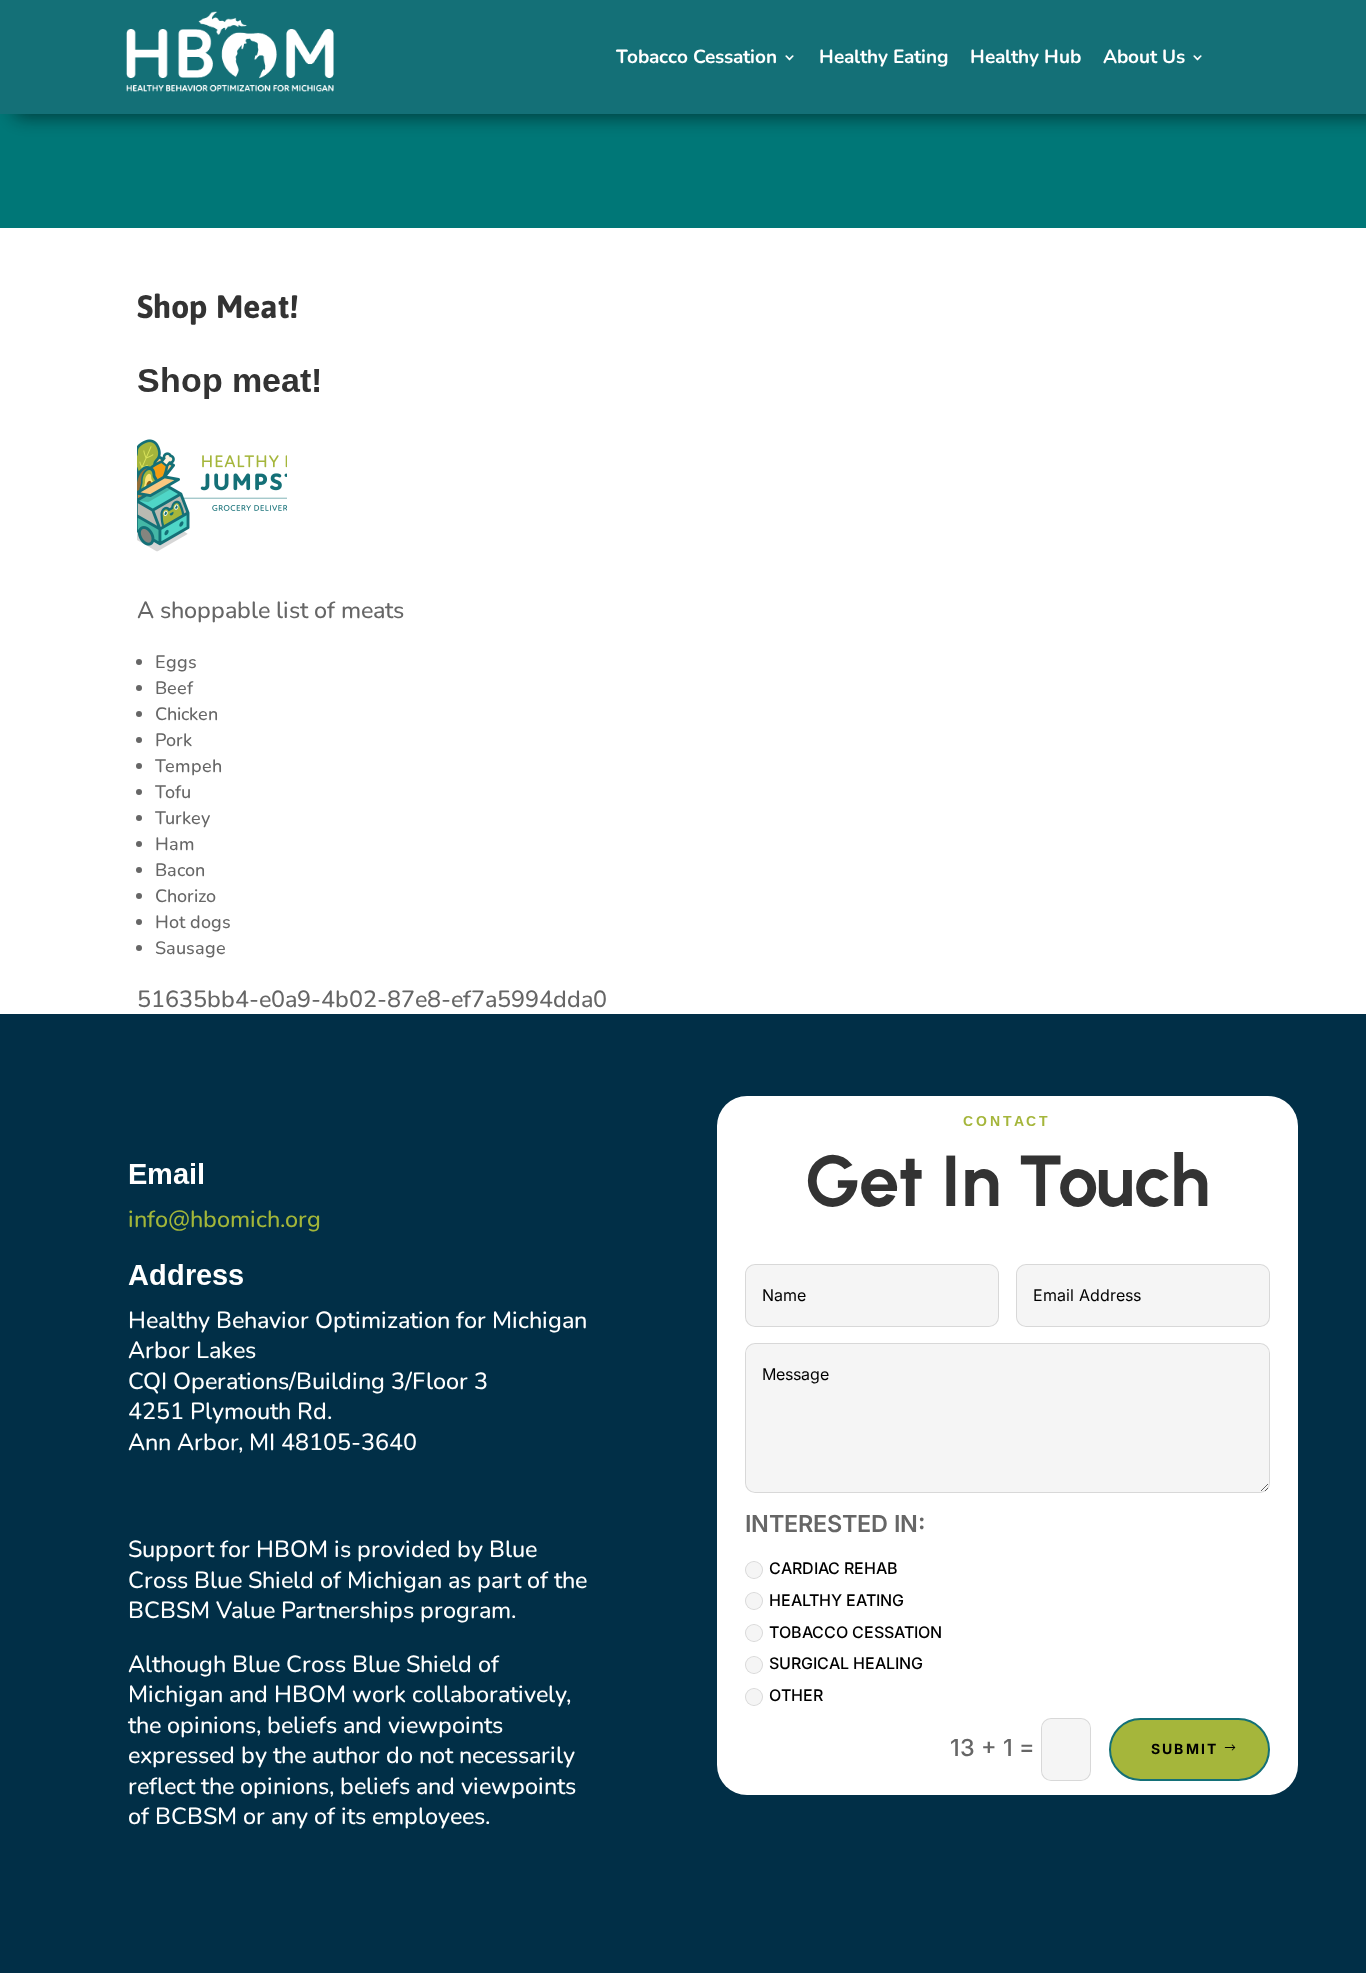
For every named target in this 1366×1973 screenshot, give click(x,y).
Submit (1184, 1748)
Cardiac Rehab (833, 1568)
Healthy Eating (883, 60)
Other (796, 1695)
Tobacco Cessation (696, 60)
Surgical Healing (846, 1663)
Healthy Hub (1025, 60)
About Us (1144, 60)
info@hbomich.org (224, 1219)
